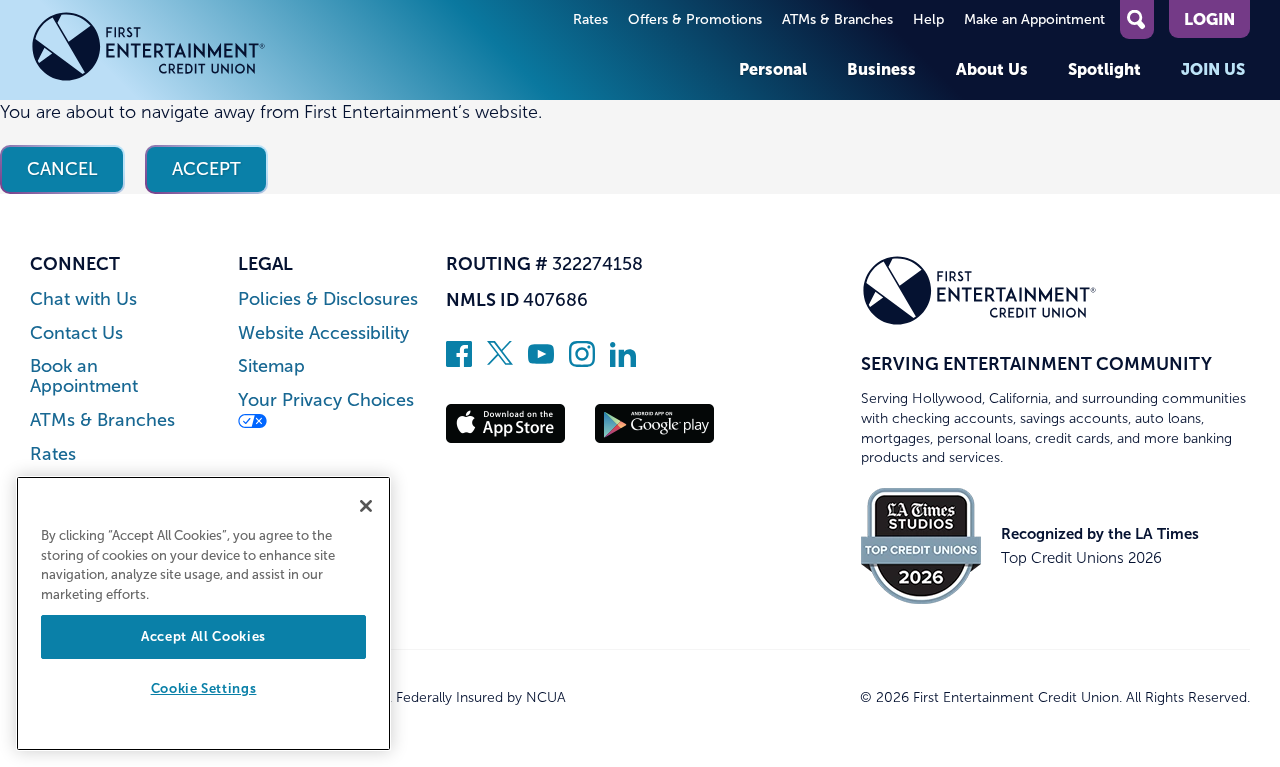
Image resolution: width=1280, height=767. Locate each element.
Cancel (62, 169)
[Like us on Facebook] (459, 361)
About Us (992, 69)
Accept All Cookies (203, 636)
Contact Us (76, 333)
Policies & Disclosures (328, 299)
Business (881, 69)
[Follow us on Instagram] (582, 361)
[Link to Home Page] (148, 50)
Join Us (1213, 69)
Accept (206, 169)
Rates (590, 19)
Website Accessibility (323, 333)
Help (928, 19)
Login (1209, 19)
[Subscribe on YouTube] (541, 361)
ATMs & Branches (837, 19)
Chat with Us (83, 299)
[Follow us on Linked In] (623, 361)
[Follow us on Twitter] (500, 361)
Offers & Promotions (695, 19)
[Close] (366, 506)
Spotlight (1104, 69)
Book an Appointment (84, 376)
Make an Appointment (1034, 19)
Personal (773, 69)
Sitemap (271, 366)
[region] (203, 613)
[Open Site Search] (1137, 19)
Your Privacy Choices (326, 400)
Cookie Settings (204, 689)
